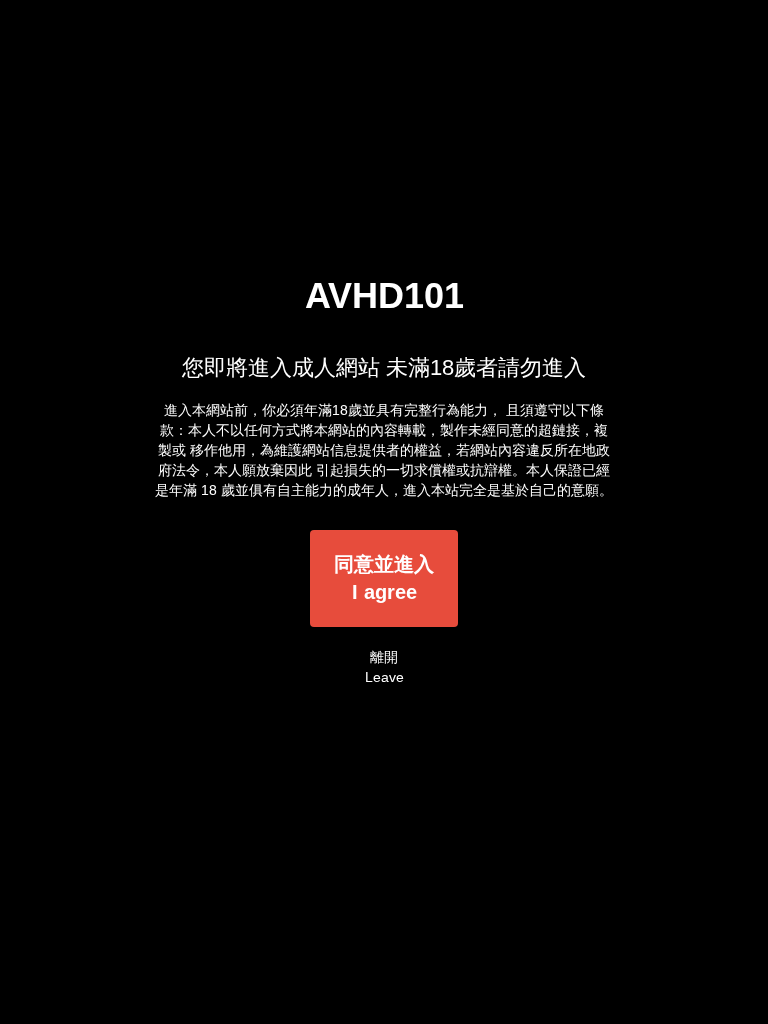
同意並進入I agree (384, 578)
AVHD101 (384, 295)
